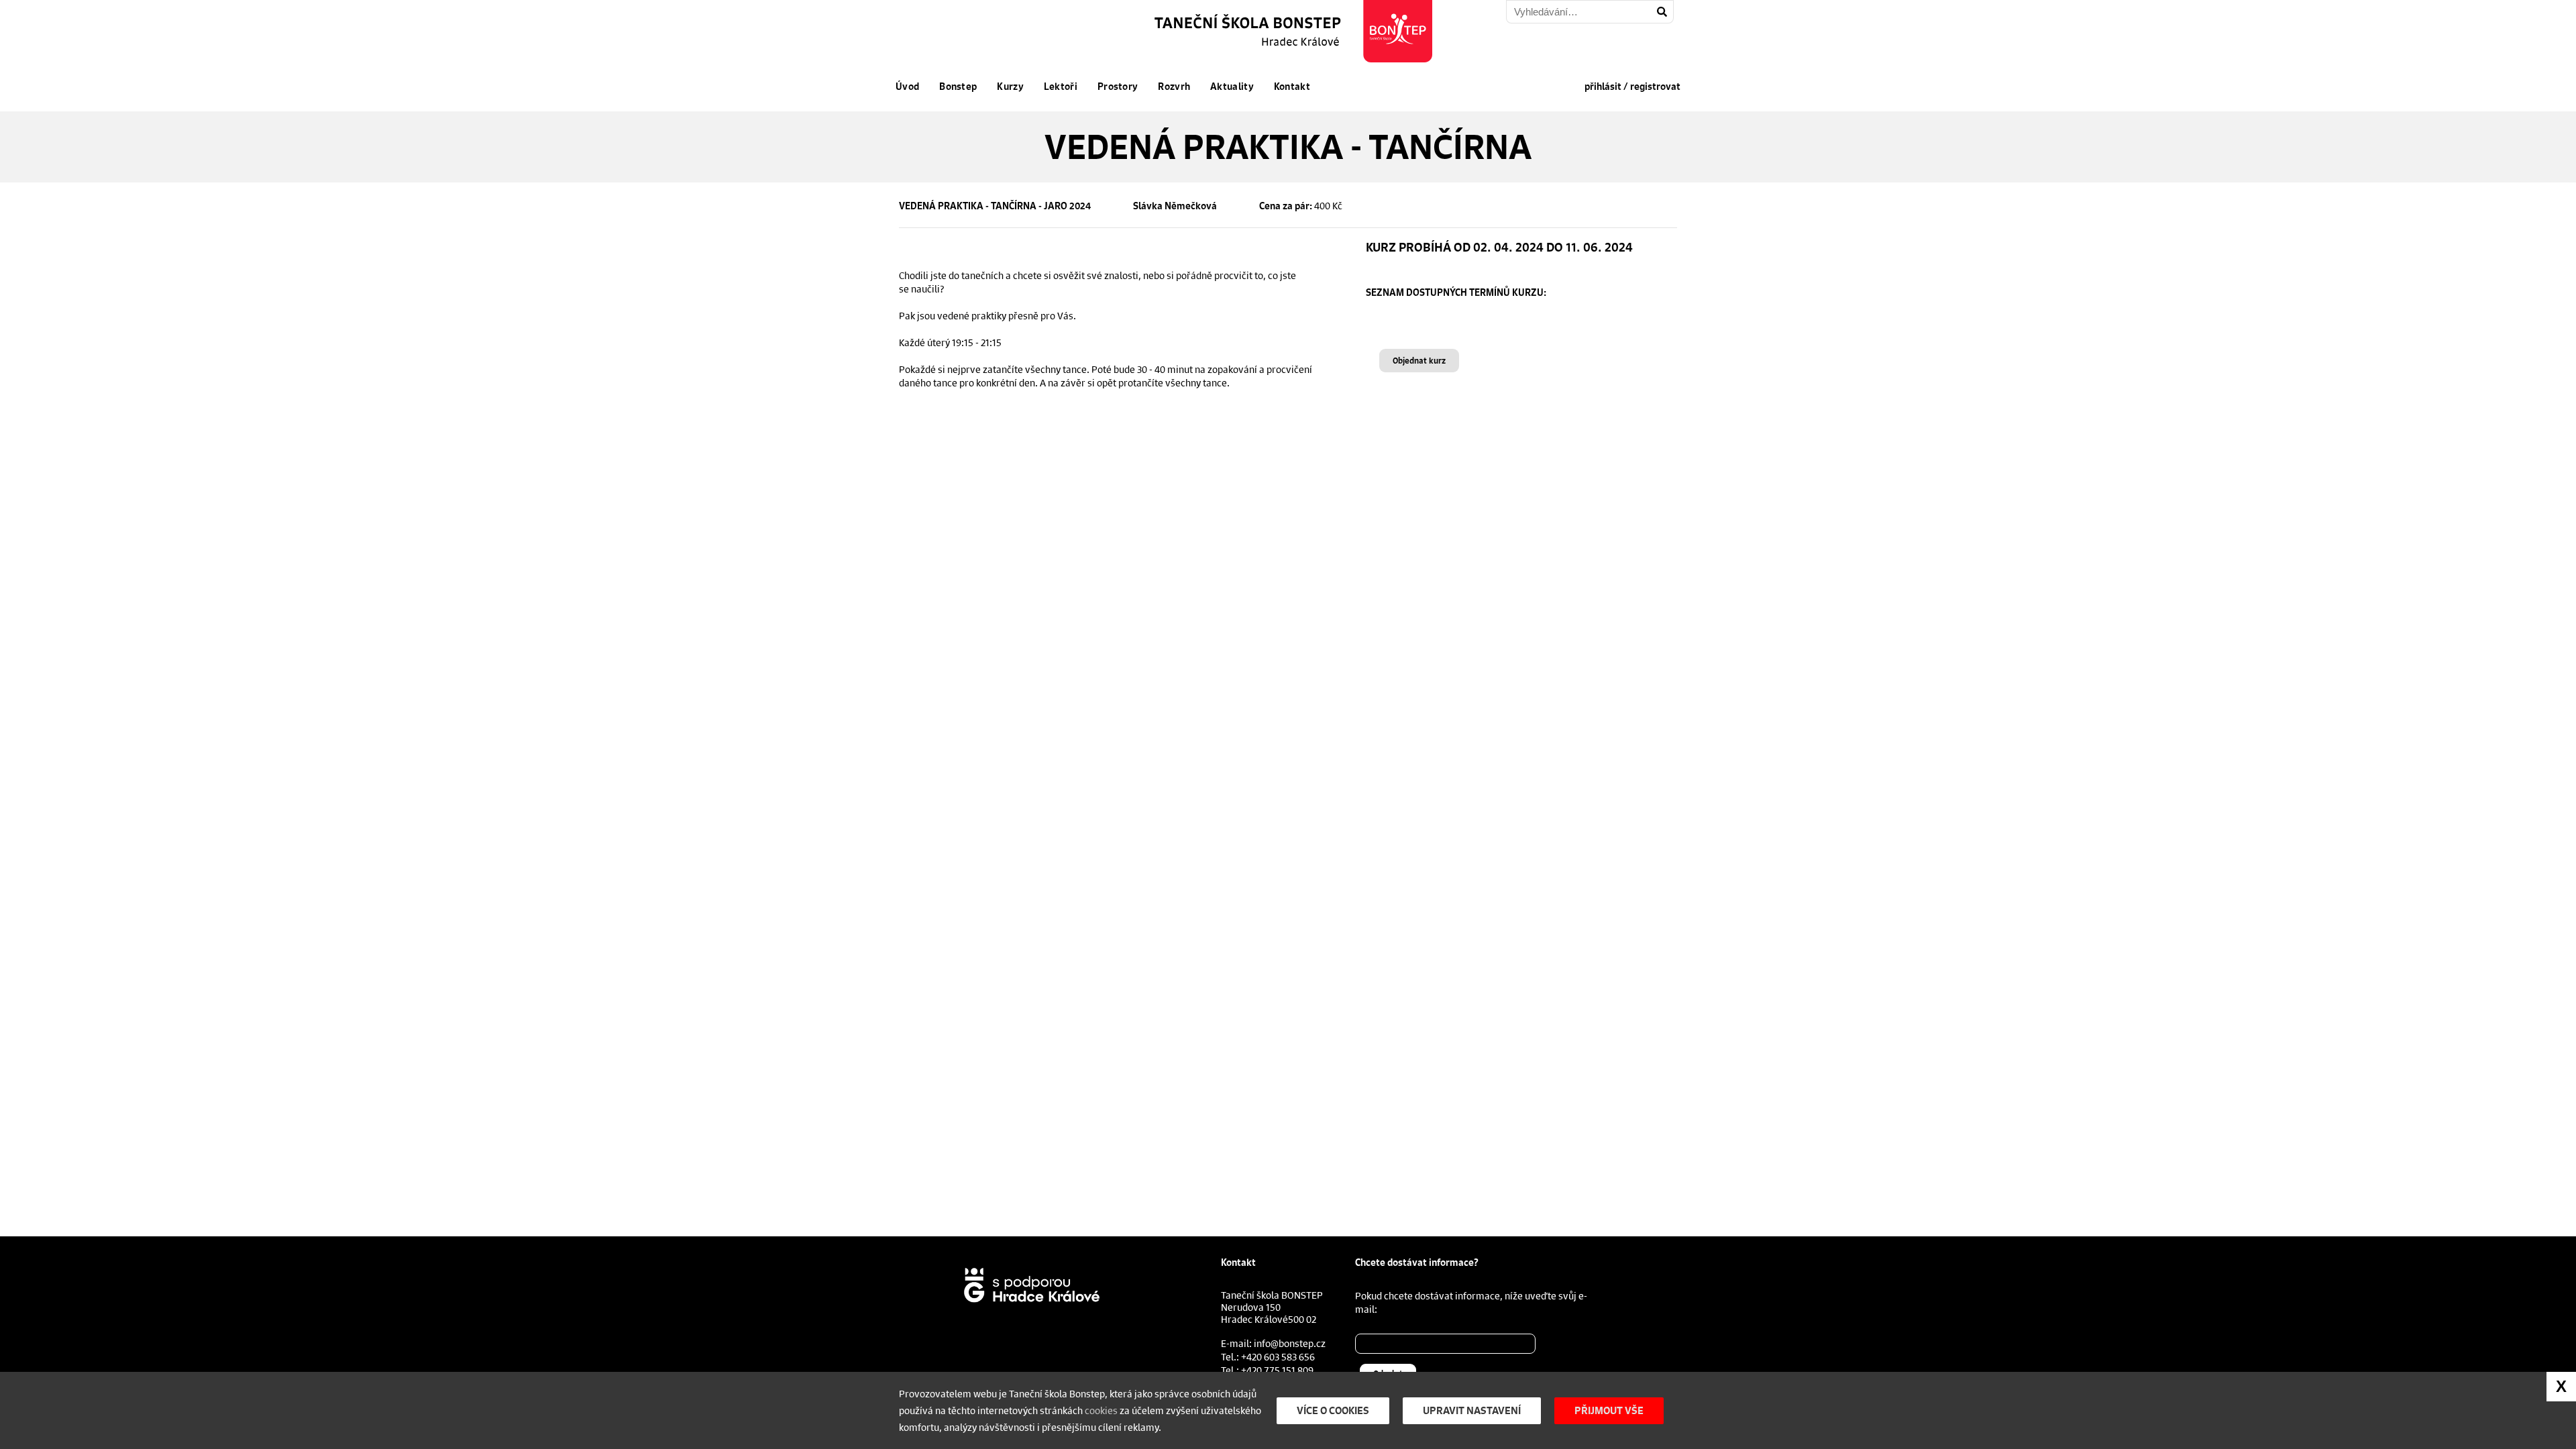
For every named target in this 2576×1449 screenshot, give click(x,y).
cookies (1101, 1410)
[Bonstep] (1295, 31)
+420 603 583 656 (1278, 1356)
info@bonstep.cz (1290, 1343)
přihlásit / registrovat (1632, 87)
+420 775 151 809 (1277, 1370)
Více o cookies (1333, 1410)
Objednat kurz (1419, 361)
